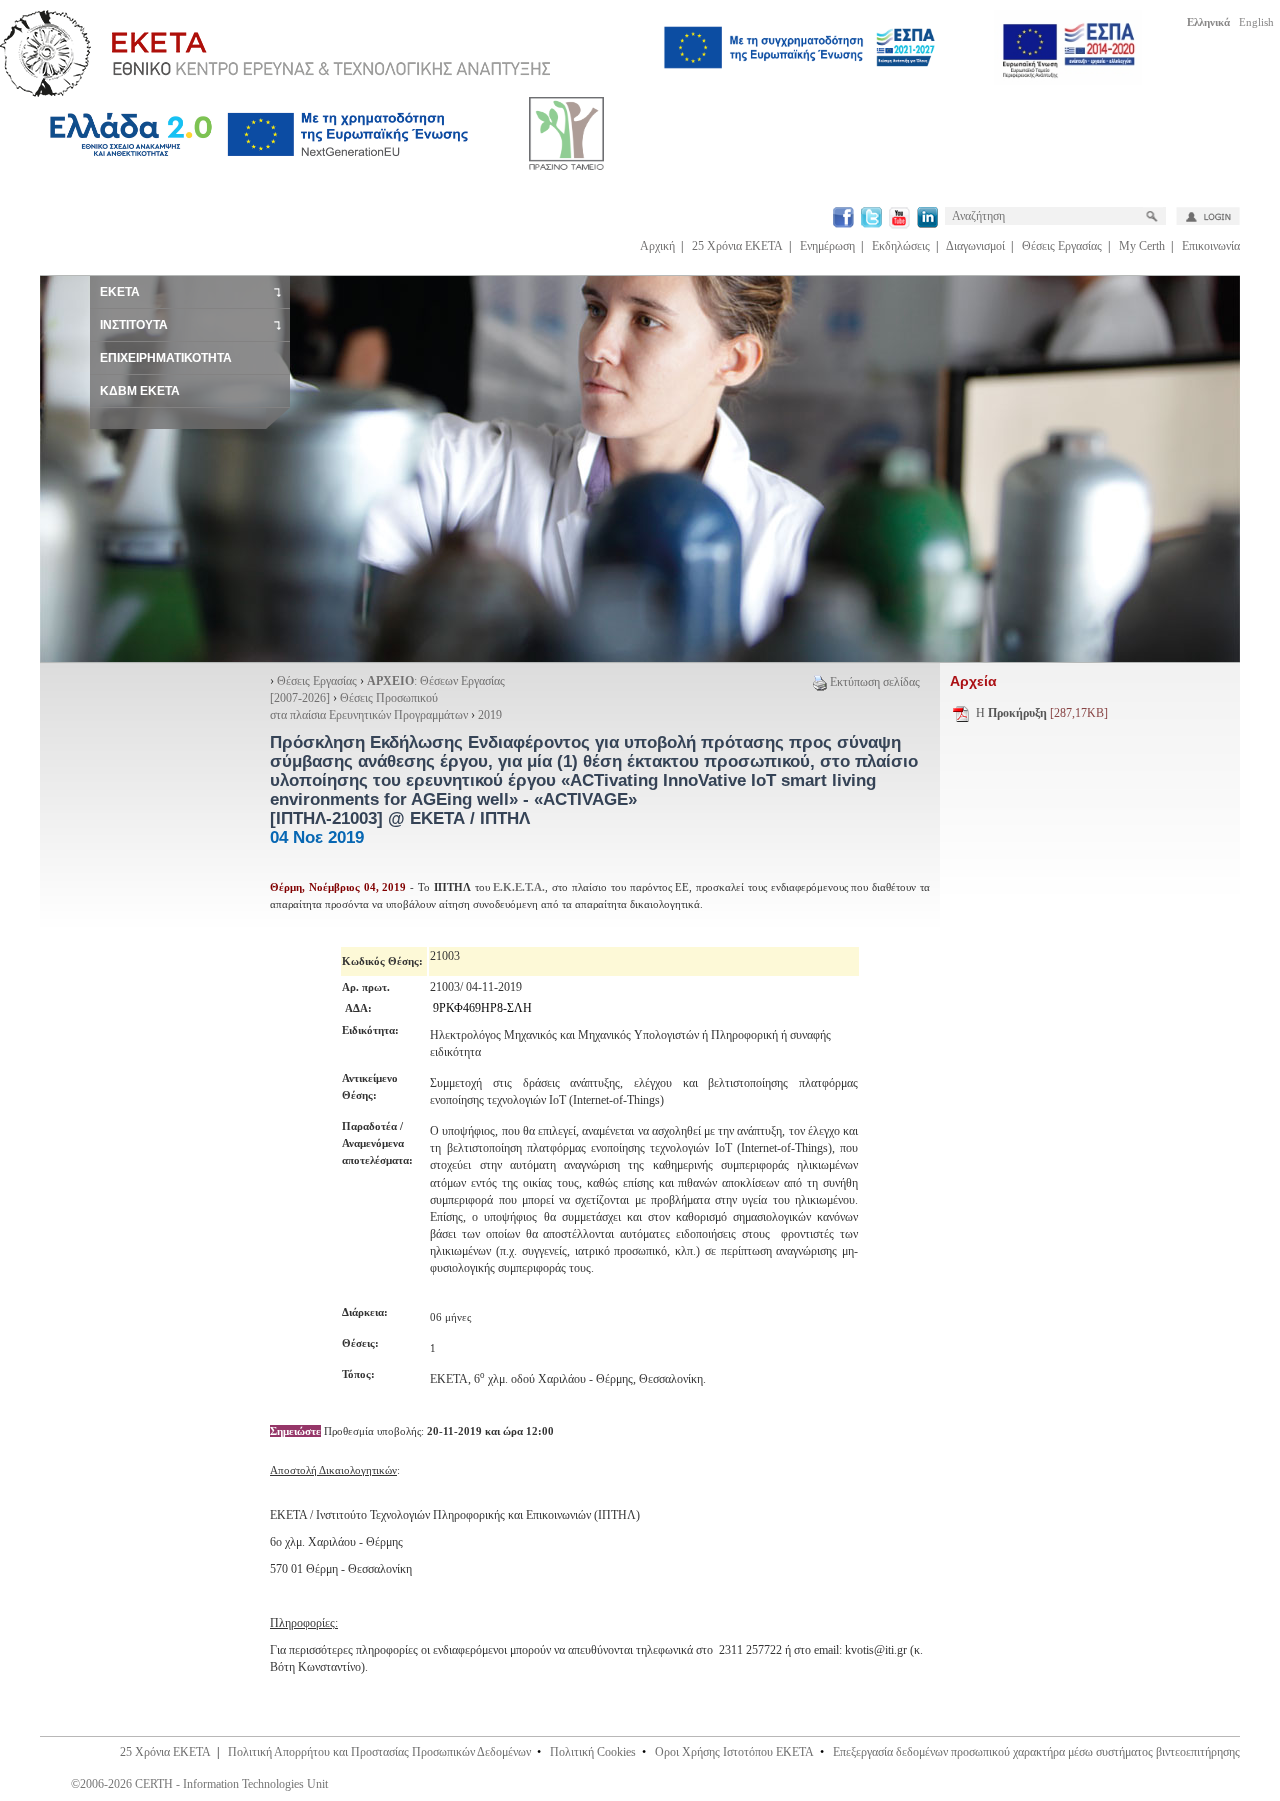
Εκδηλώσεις (901, 246)
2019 (490, 715)
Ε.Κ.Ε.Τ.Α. (519, 887)
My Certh (1142, 246)
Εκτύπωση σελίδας (875, 682)
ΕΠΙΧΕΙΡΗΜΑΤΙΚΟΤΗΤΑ (166, 358)
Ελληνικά (1208, 22)
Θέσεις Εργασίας (1062, 246)
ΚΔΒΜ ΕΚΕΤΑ (140, 391)
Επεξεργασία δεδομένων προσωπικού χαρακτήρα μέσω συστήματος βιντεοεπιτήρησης (1036, 1752)
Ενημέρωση (827, 246)
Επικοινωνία (1211, 246)
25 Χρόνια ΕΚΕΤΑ (737, 246)
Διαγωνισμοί (975, 246)
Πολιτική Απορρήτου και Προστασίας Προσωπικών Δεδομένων (379, 1752)
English (1256, 22)
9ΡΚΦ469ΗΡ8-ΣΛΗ (482, 1008)
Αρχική (657, 246)
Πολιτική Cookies (593, 1752)
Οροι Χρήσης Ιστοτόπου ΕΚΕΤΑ (734, 1752)
